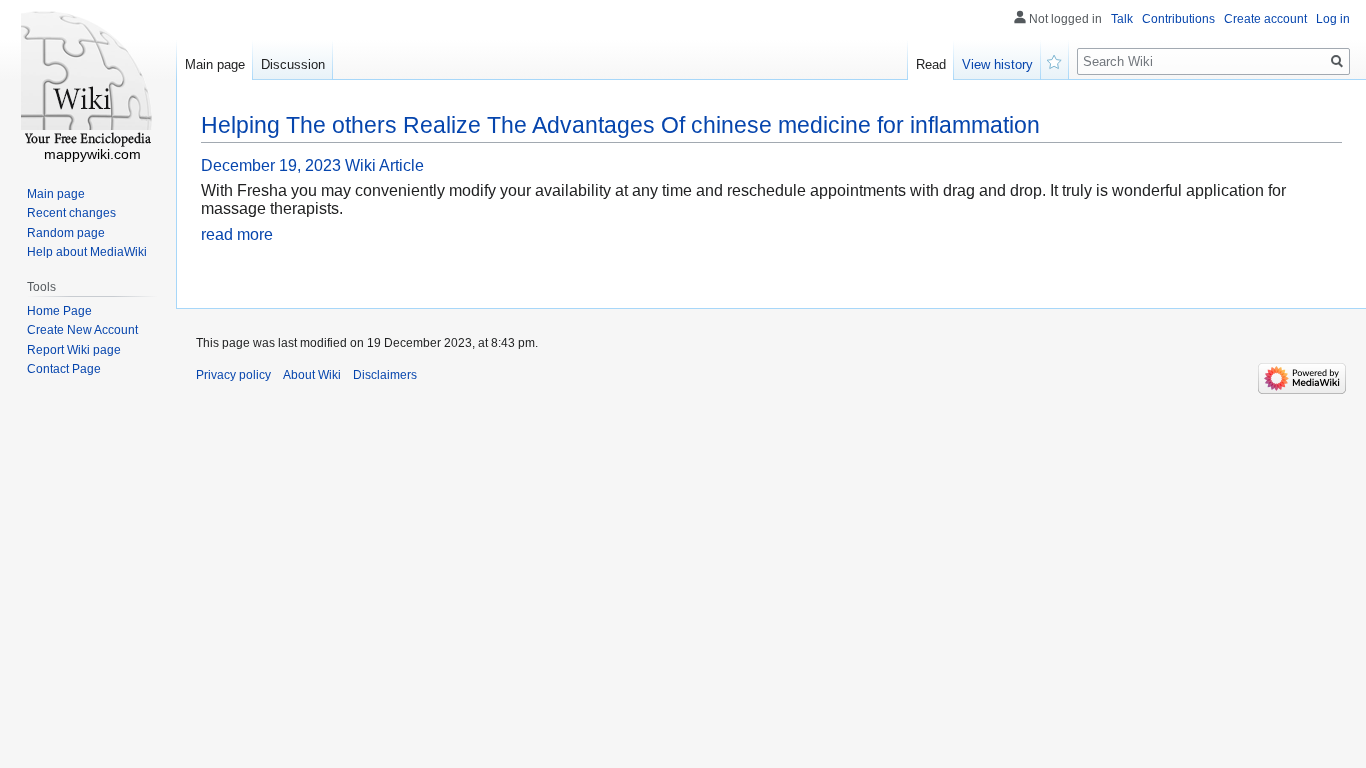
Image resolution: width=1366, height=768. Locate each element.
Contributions (1178, 19)
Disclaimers (385, 375)
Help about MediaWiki (87, 252)
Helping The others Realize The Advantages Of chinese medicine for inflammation (620, 125)
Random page (66, 233)
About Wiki (312, 375)
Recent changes (71, 213)
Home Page (59, 311)
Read (931, 64)
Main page (215, 64)
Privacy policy (233, 375)
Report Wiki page (74, 350)
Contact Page (64, 369)
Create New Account (82, 330)
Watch (1055, 60)
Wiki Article (384, 165)
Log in (1333, 19)
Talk (1122, 19)
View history (997, 64)
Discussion (293, 64)
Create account (1265, 19)
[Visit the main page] (88, 80)
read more (237, 234)
